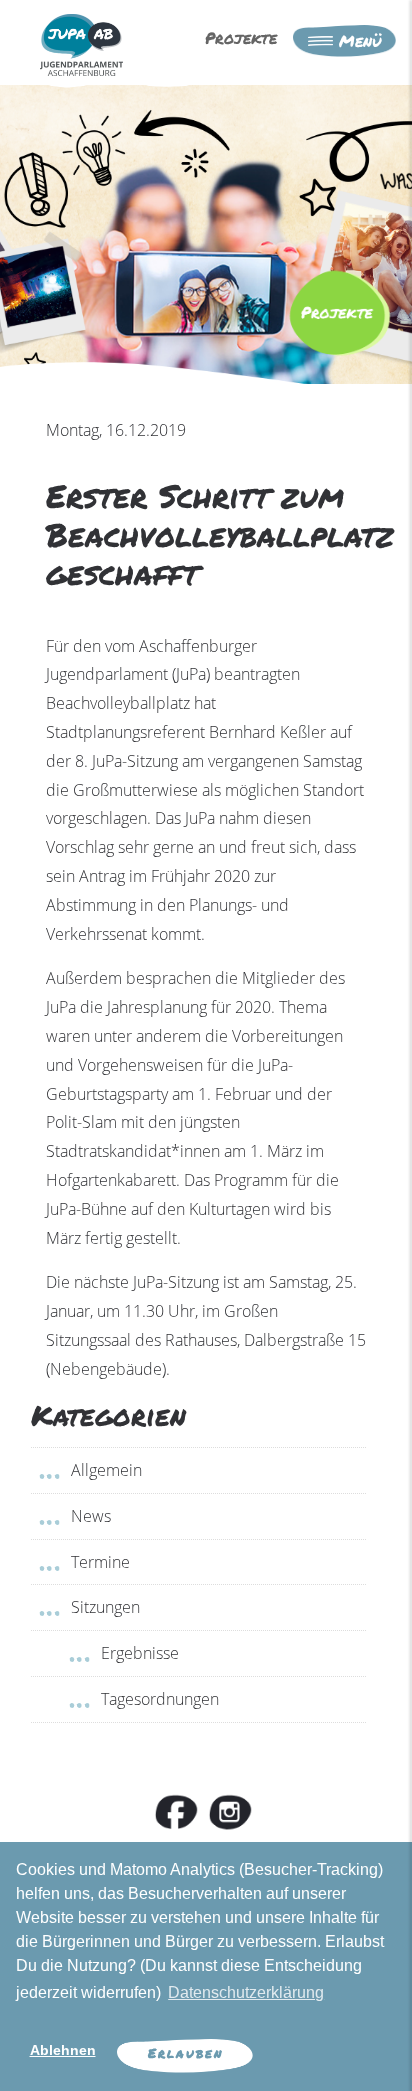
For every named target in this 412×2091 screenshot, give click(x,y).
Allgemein (106, 1470)
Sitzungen (105, 1607)
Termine (100, 1562)
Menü (357, 40)
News (91, 1516)
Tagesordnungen (160, 1699)
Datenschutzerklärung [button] (246, 1992)
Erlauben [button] (185, 2053)
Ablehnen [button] (63, 2050)
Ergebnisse (140, 1653)
